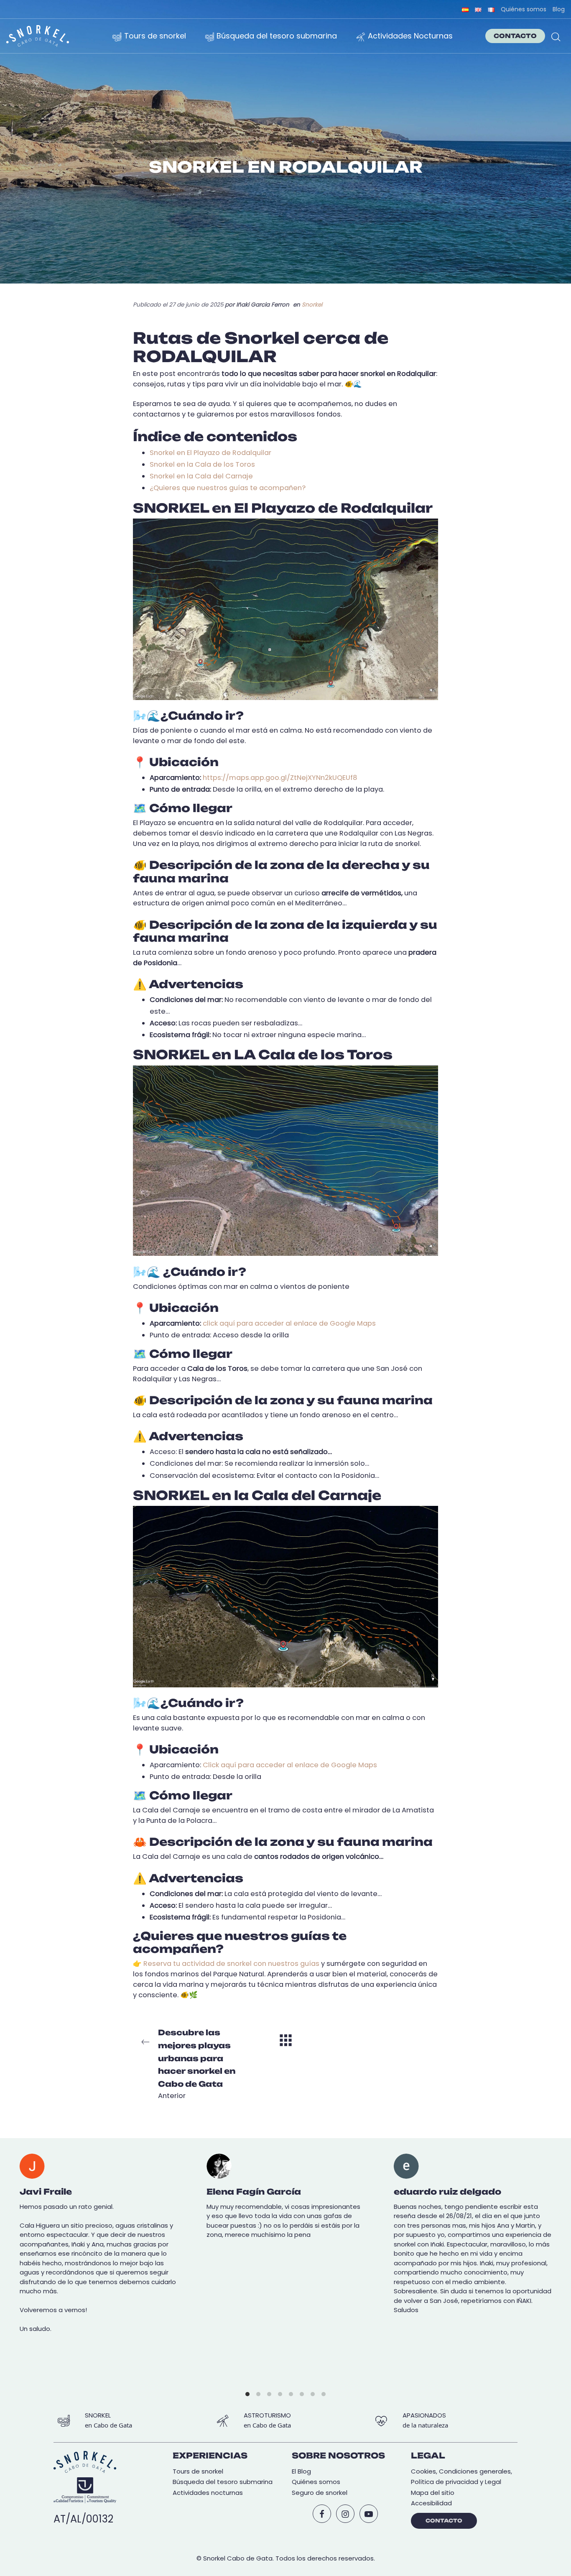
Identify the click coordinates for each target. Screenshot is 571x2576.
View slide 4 (280, 2394)
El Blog (301, 2471)
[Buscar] (556, 36)
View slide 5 (291, 2394)
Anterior (197, 2064)
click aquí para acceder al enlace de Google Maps (289, 1323)
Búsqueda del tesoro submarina (223, 2482)
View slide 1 (247, 2394)
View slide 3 (269, 2394)
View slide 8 (324, 2394)
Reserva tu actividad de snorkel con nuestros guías (231, 1964)
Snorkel (312, 305)
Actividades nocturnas (208, 2493)
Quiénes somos (316, 2482)
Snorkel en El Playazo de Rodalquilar (210, 453)
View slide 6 (302, 2394)
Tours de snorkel (198, 2471)
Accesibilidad (431, 2503)
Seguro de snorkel (320, 2493)
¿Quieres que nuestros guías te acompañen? (228, 488)
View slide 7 (313, 2394)
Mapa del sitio (433, 2493)
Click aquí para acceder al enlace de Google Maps (290, 1765)
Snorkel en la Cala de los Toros (202, 464)
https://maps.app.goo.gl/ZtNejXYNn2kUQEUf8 (280, 778)
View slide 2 (258, 2394)
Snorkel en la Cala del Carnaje (201, 476)
